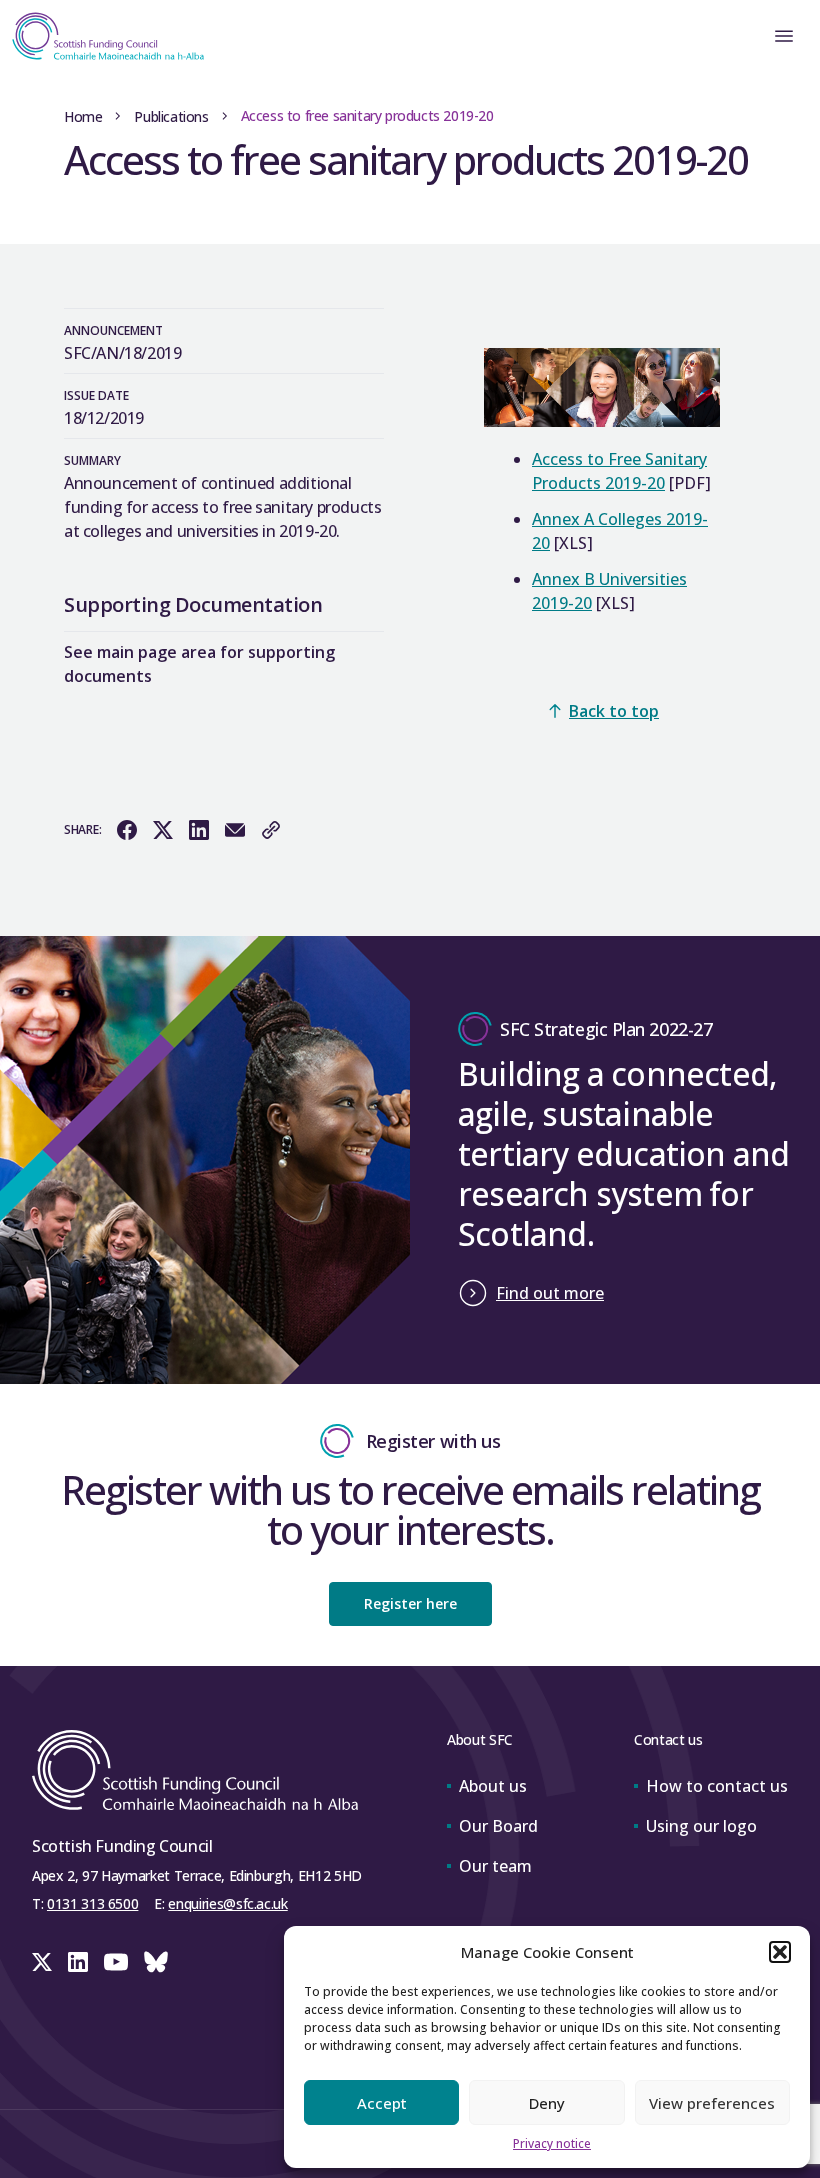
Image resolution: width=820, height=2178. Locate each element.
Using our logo (701, 1826)
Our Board (498, 1826)
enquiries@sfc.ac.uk (227, 1903)
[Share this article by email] (235, 830)
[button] (780, 1952)
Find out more (550, 1293)
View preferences (712, 2103)
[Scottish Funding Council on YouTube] (116, 1962)
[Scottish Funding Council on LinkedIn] (78, 1962)
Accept (382, 2103)
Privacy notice (552, 2143)
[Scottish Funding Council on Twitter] (42, 1962)
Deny (547, 2103)
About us (493, 1786)
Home (83, 116)
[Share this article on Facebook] (127, 830)
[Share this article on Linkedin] (199, 830)
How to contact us (717, 1786)
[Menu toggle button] (784, 36)
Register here (410, 1603)
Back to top (614, 711)
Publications (171, 116)
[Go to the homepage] (102, 36)
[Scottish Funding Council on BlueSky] (156, 1962)
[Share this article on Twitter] (163, 830)
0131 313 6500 (92, 1903)
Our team (495, 1866)
